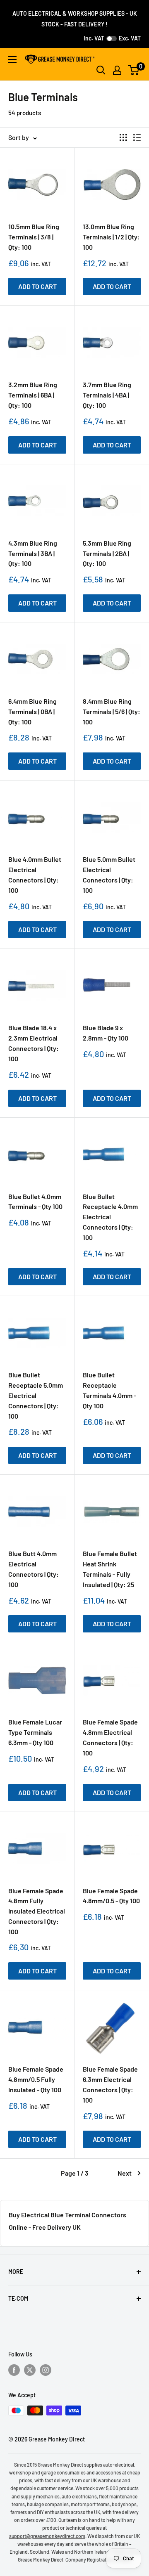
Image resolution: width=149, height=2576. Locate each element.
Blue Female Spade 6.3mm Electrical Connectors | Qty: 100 (110, 2084)
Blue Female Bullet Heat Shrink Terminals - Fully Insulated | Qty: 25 (110, 1569)
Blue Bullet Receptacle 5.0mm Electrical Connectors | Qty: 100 (36, 1395)
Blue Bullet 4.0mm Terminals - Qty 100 (35, 1202)
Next (125, 2173)
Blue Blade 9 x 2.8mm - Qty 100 (106, 1033)
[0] (134, 70)
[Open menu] (12, 59)
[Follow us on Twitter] (30, 2370)
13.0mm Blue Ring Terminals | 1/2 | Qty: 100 (111, 237)
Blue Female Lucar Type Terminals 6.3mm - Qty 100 (35, 1732)
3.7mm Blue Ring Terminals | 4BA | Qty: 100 (107, 395)
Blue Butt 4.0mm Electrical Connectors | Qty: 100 (34, 1569)
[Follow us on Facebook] (14, 2370)
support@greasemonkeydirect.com (47, 2536)
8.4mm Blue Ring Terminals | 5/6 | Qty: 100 (112, 711)
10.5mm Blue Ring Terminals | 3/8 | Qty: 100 (34, 237)
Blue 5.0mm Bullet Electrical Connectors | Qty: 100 (109, 874)
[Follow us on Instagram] (46, 2370)
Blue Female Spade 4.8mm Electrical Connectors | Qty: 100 (110, 1737)
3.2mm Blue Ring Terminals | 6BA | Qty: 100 (33, 395)
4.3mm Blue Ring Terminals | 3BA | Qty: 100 (33, 553)
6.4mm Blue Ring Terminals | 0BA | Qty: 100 (32, 711)
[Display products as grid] (123, 137)
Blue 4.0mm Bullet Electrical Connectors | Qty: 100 (35, 874)
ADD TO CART (37, 286)
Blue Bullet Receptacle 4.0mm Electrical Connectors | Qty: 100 (110, 1217)
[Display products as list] (137, 137)
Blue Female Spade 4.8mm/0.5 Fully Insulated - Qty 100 (36, 2079)
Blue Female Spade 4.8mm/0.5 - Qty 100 (111, 1896)
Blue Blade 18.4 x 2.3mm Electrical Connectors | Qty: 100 (34, 1043)
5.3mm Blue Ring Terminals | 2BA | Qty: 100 (107, 553)
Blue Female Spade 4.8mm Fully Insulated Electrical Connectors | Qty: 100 (37, 1911)
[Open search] (101, 70)
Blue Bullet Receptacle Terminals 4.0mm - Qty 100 (109, 1390)
